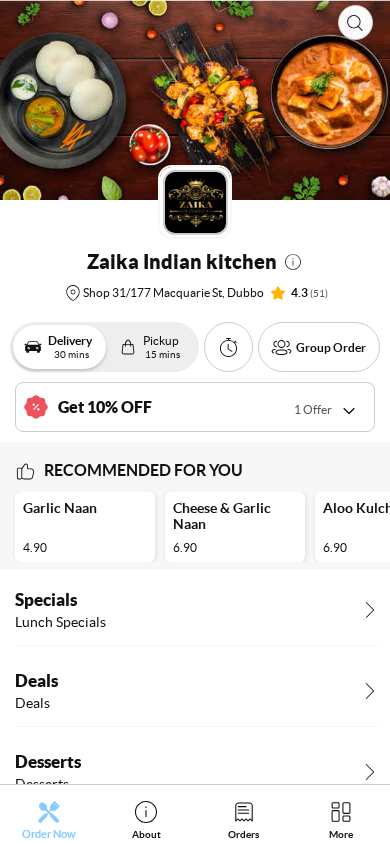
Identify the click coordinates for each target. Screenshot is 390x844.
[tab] (49, 819)
